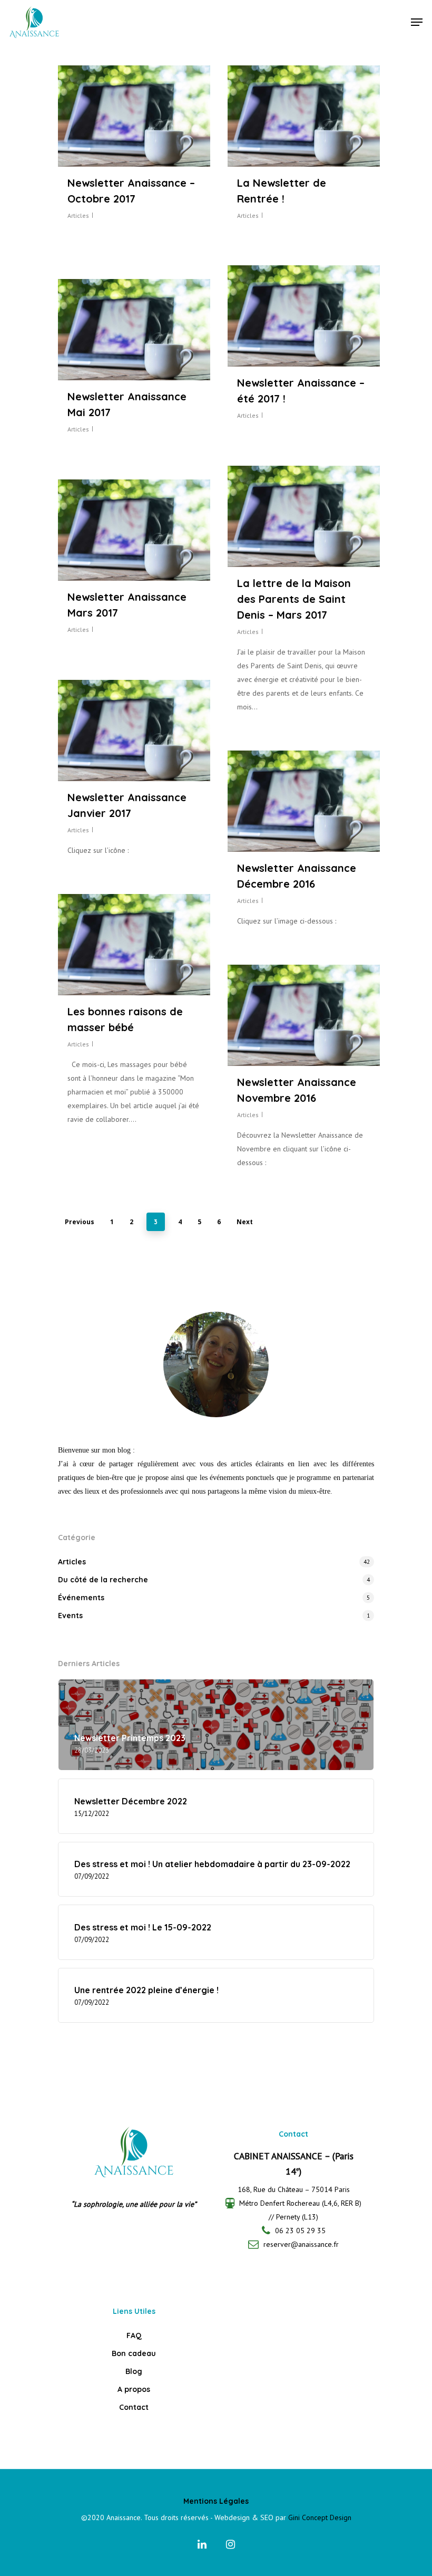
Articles (78, 215)
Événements (81, 1598)
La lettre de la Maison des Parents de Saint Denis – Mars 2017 (294, 599)
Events (70, 1616)
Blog (134, 2371)
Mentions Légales (216, 2501)
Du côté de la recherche (103, 1580)
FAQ (134, 2335)
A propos (134, 2389)
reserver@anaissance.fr (301, 2244)
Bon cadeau (134, 2353)
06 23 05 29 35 (300, 2231)
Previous (80, 1222)
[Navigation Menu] (417, 22)
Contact (134, 2407)
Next (245, 1222)
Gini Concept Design (320, 2517)
